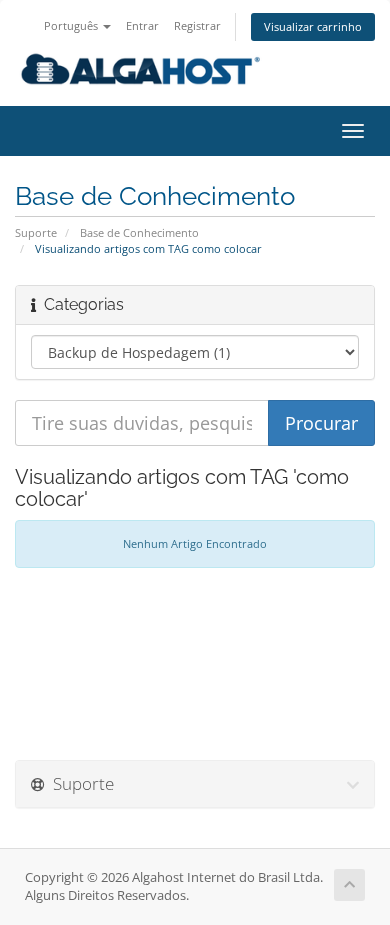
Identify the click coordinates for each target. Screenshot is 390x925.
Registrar (197, 25)
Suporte (36, 232)
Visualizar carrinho (313, 26)
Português (72, 25)
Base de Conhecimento (139, 232)
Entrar (142, 25)
